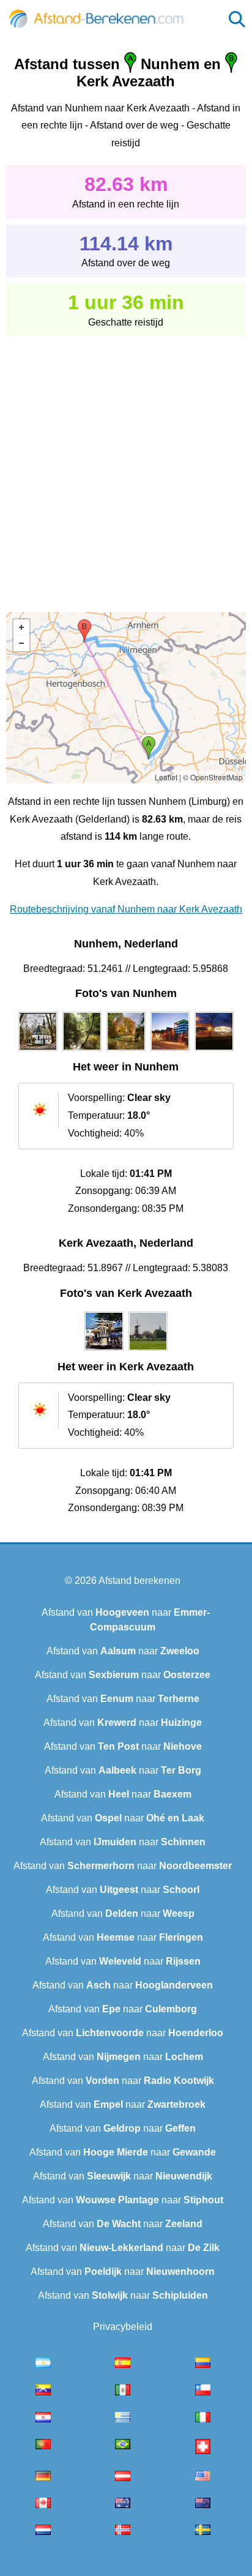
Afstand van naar (123, 1651)
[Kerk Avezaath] (104, 1351)
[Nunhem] (38, 1051)
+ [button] (21, 627)
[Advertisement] (126, 466)
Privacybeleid (123, 2327)
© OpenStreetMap (213, 777)
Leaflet (166, 777)
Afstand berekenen (139, 1581)
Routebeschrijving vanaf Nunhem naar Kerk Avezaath (126, 909)
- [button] (21, 643)
